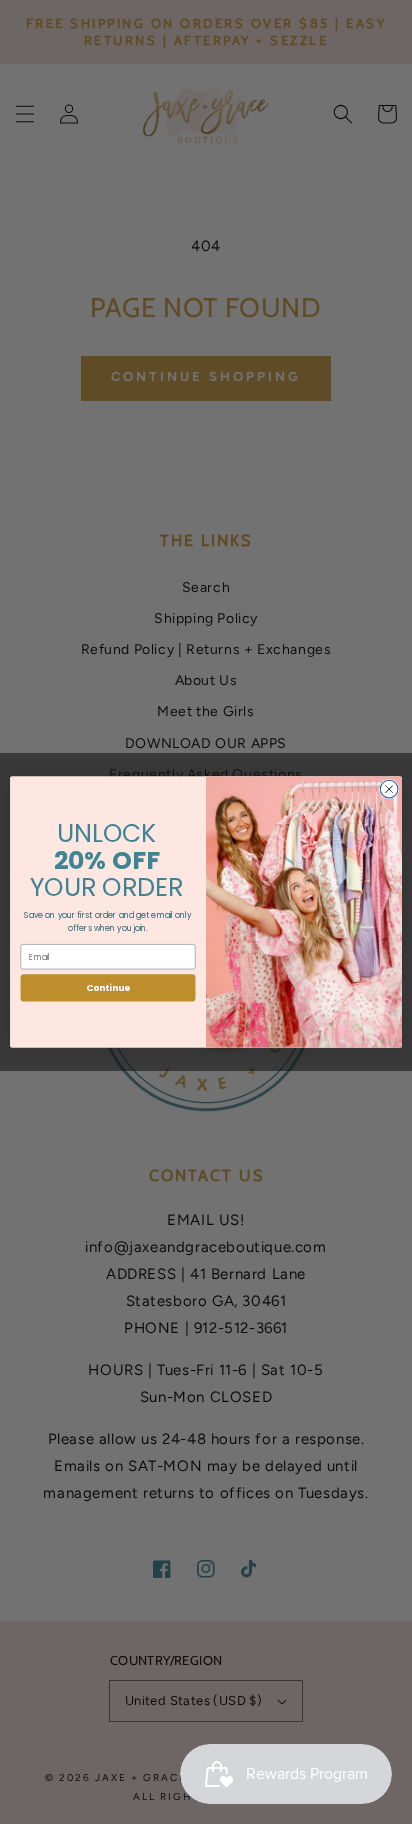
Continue (108, 987)
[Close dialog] (389, 789)
